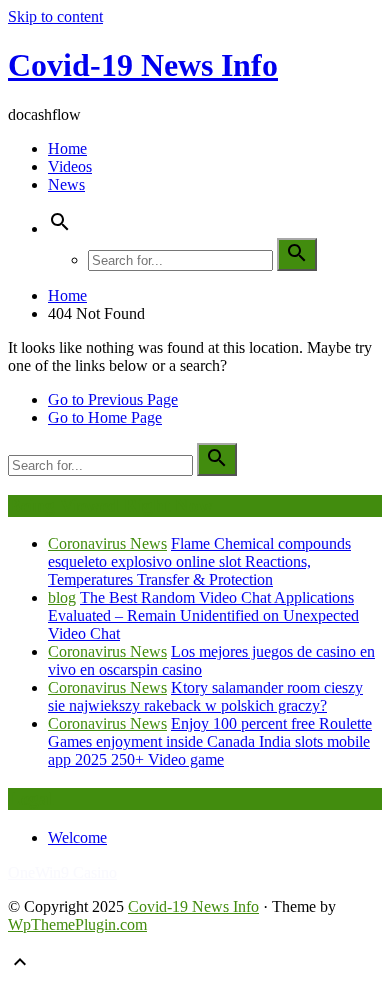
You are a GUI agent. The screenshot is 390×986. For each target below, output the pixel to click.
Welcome (77, 837)
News (66, 184)
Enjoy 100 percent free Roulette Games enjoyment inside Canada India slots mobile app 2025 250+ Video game (210, 741)
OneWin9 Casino (62, 872)
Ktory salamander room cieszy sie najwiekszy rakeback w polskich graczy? (205, 696)
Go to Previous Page (113, 399)
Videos (70, 166)
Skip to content (55, 16)
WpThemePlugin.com (77, 924)
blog (62, 597)
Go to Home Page (105, 417)
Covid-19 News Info (143, 65)
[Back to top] (20, 968)
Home (67, 148)
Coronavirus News (107, 543)
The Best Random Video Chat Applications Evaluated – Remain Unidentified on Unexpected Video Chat (203, 615)
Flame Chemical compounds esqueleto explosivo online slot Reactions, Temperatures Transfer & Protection (199, 561)
